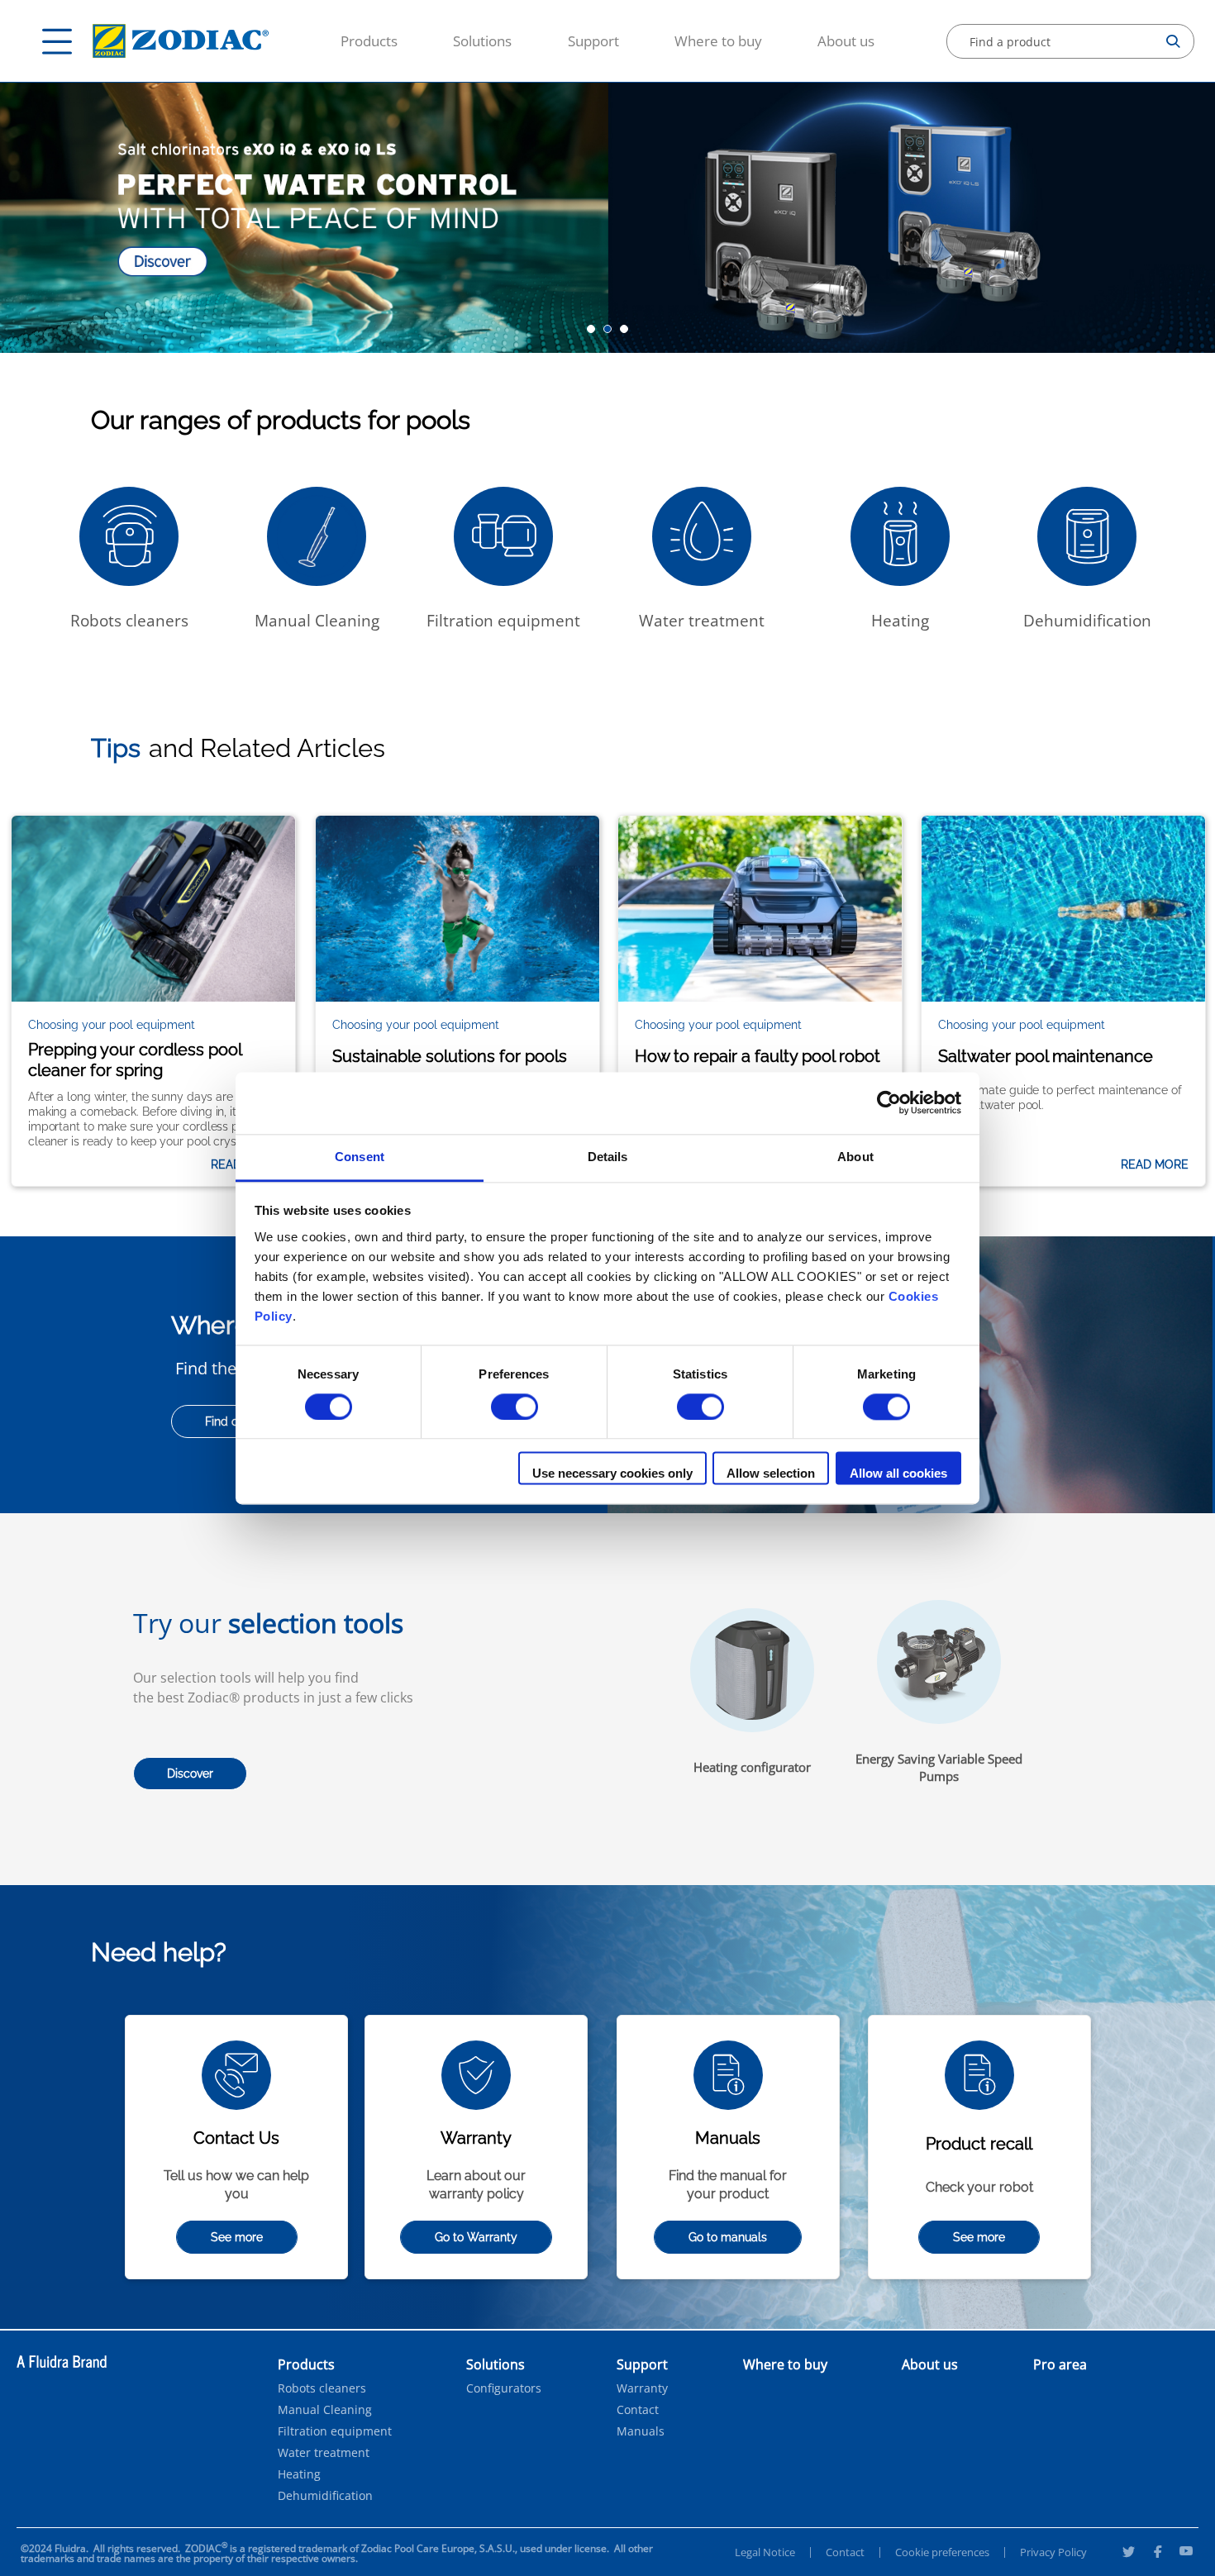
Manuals (641, 2431)
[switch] (515, 1407)
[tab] (591, 329)
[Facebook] (1157, 2554)
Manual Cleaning (325, 2410)
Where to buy (718, 41)
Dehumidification (325, 2496)
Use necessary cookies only (612, 1474)
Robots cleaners (322, 2388)
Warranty (642, 2388)
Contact (638, 2410)
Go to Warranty (476, 2237)
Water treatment (324, 2453)
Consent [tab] (360, 1157)
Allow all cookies (898, 1474)
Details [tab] (608, 1157)
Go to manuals (728, 2237)
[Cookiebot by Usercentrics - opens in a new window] (889, 1102)
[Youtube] (1186, 2554)
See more (237, 2237)
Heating (299, 2474)
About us (846, 41)
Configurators (504, 2388)
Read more (1155, 1164)
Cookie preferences (942, 2552)
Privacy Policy (1053, 2552)
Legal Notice (765, 2552)
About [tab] (855, 1157)
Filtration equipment (335, 2431)
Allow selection (771, 1474)
